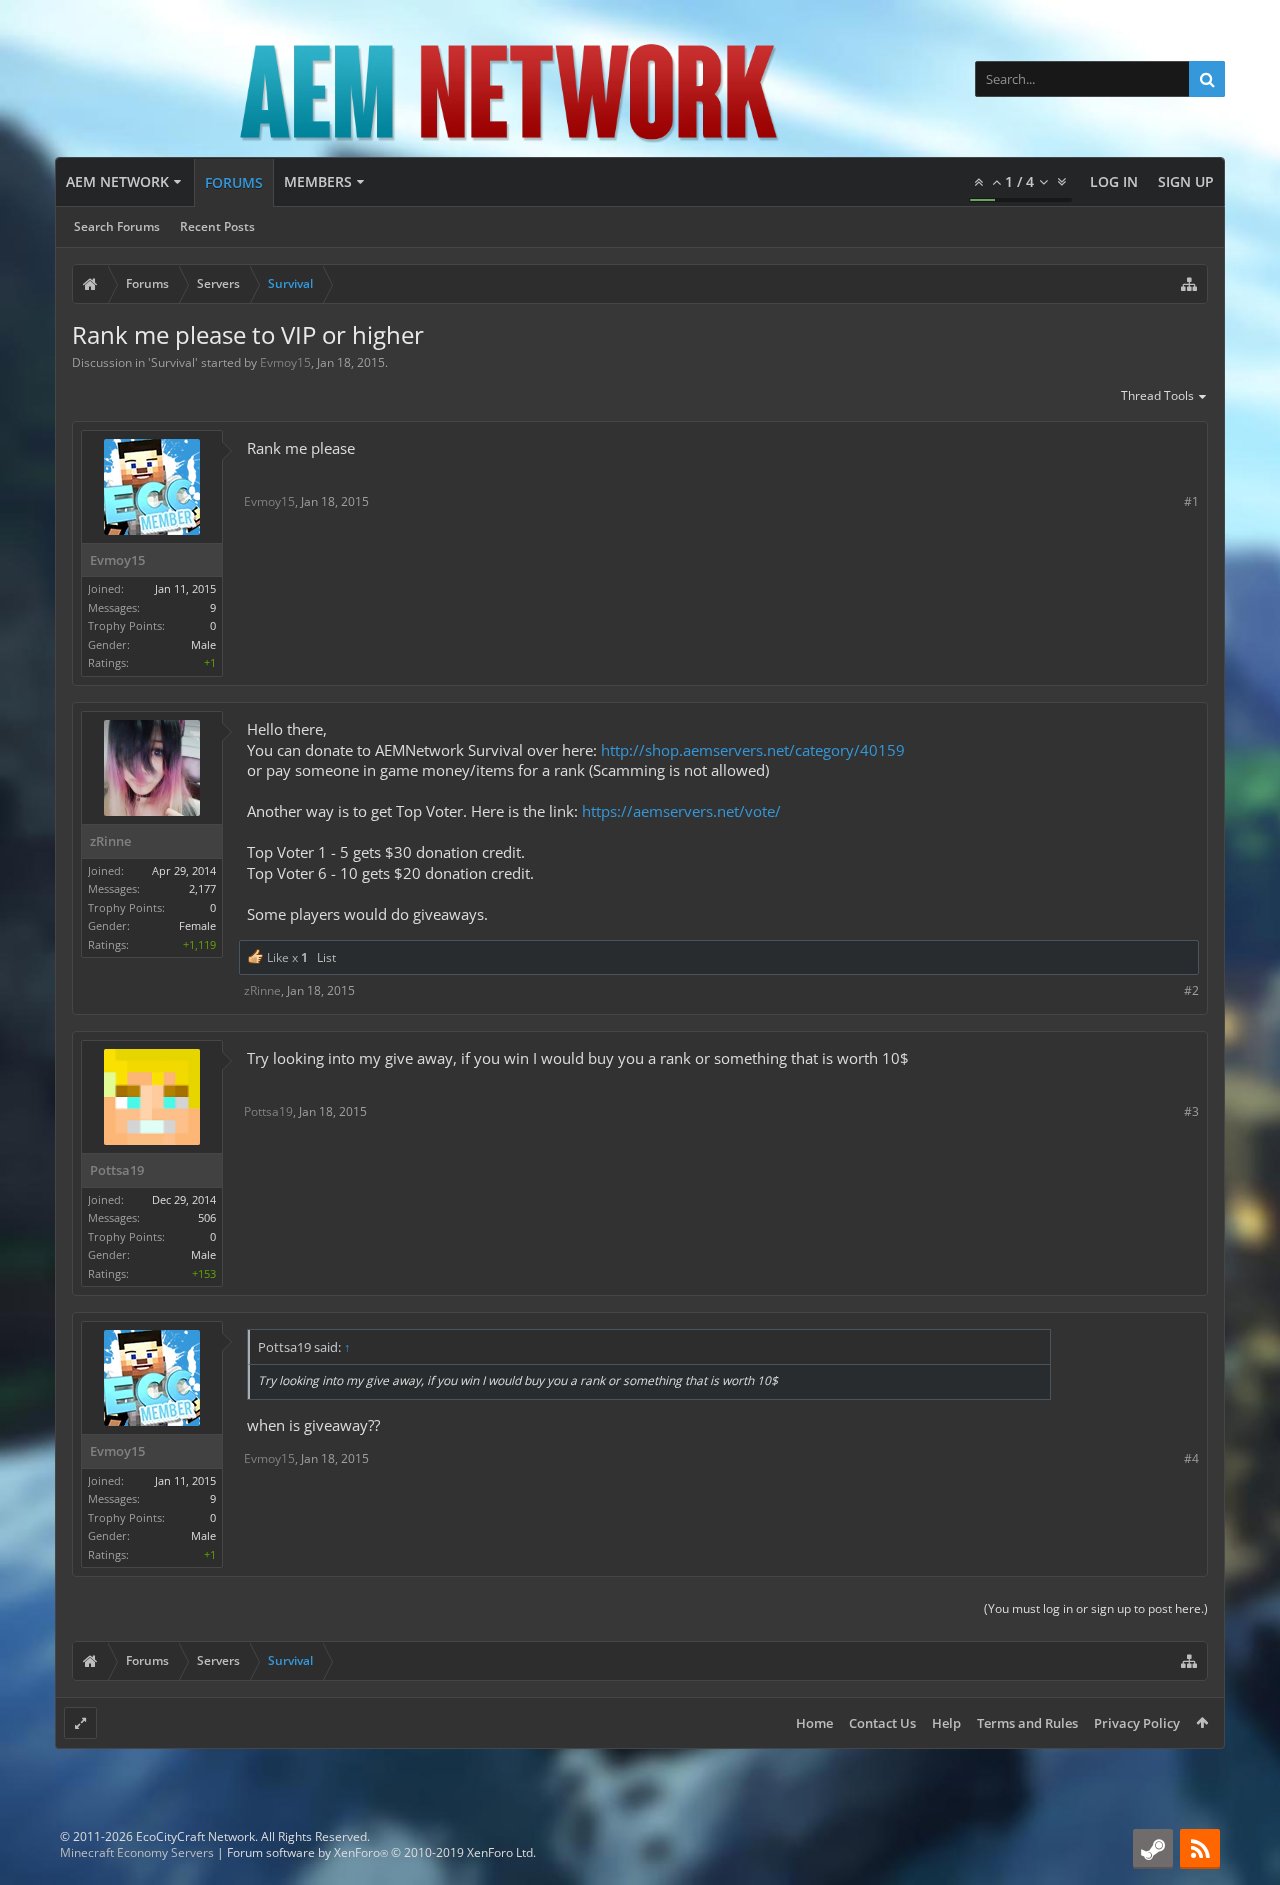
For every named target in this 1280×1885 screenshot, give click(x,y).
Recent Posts (217, 226)
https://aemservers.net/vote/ (681, 811)
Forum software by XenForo (381, 1852)
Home (814, 1723)
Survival (173, 362)
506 (207, 1217)
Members (318, 181)
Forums (234, 182)
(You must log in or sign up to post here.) (1096, 1608)
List (326, 957)
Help (946, 1723)
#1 (1191, 501)
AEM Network (117, 181)
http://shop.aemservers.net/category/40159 (753, 750)
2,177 (202, 888)
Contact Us (882, 1723)
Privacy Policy (1137, 1723)
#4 (1191, 1458)
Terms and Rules (1027, 1723)
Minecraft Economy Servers (137, 1852)
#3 (1191, 1111)
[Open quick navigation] (1189, 284)
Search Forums (117, 226)
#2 (1191, 990)
